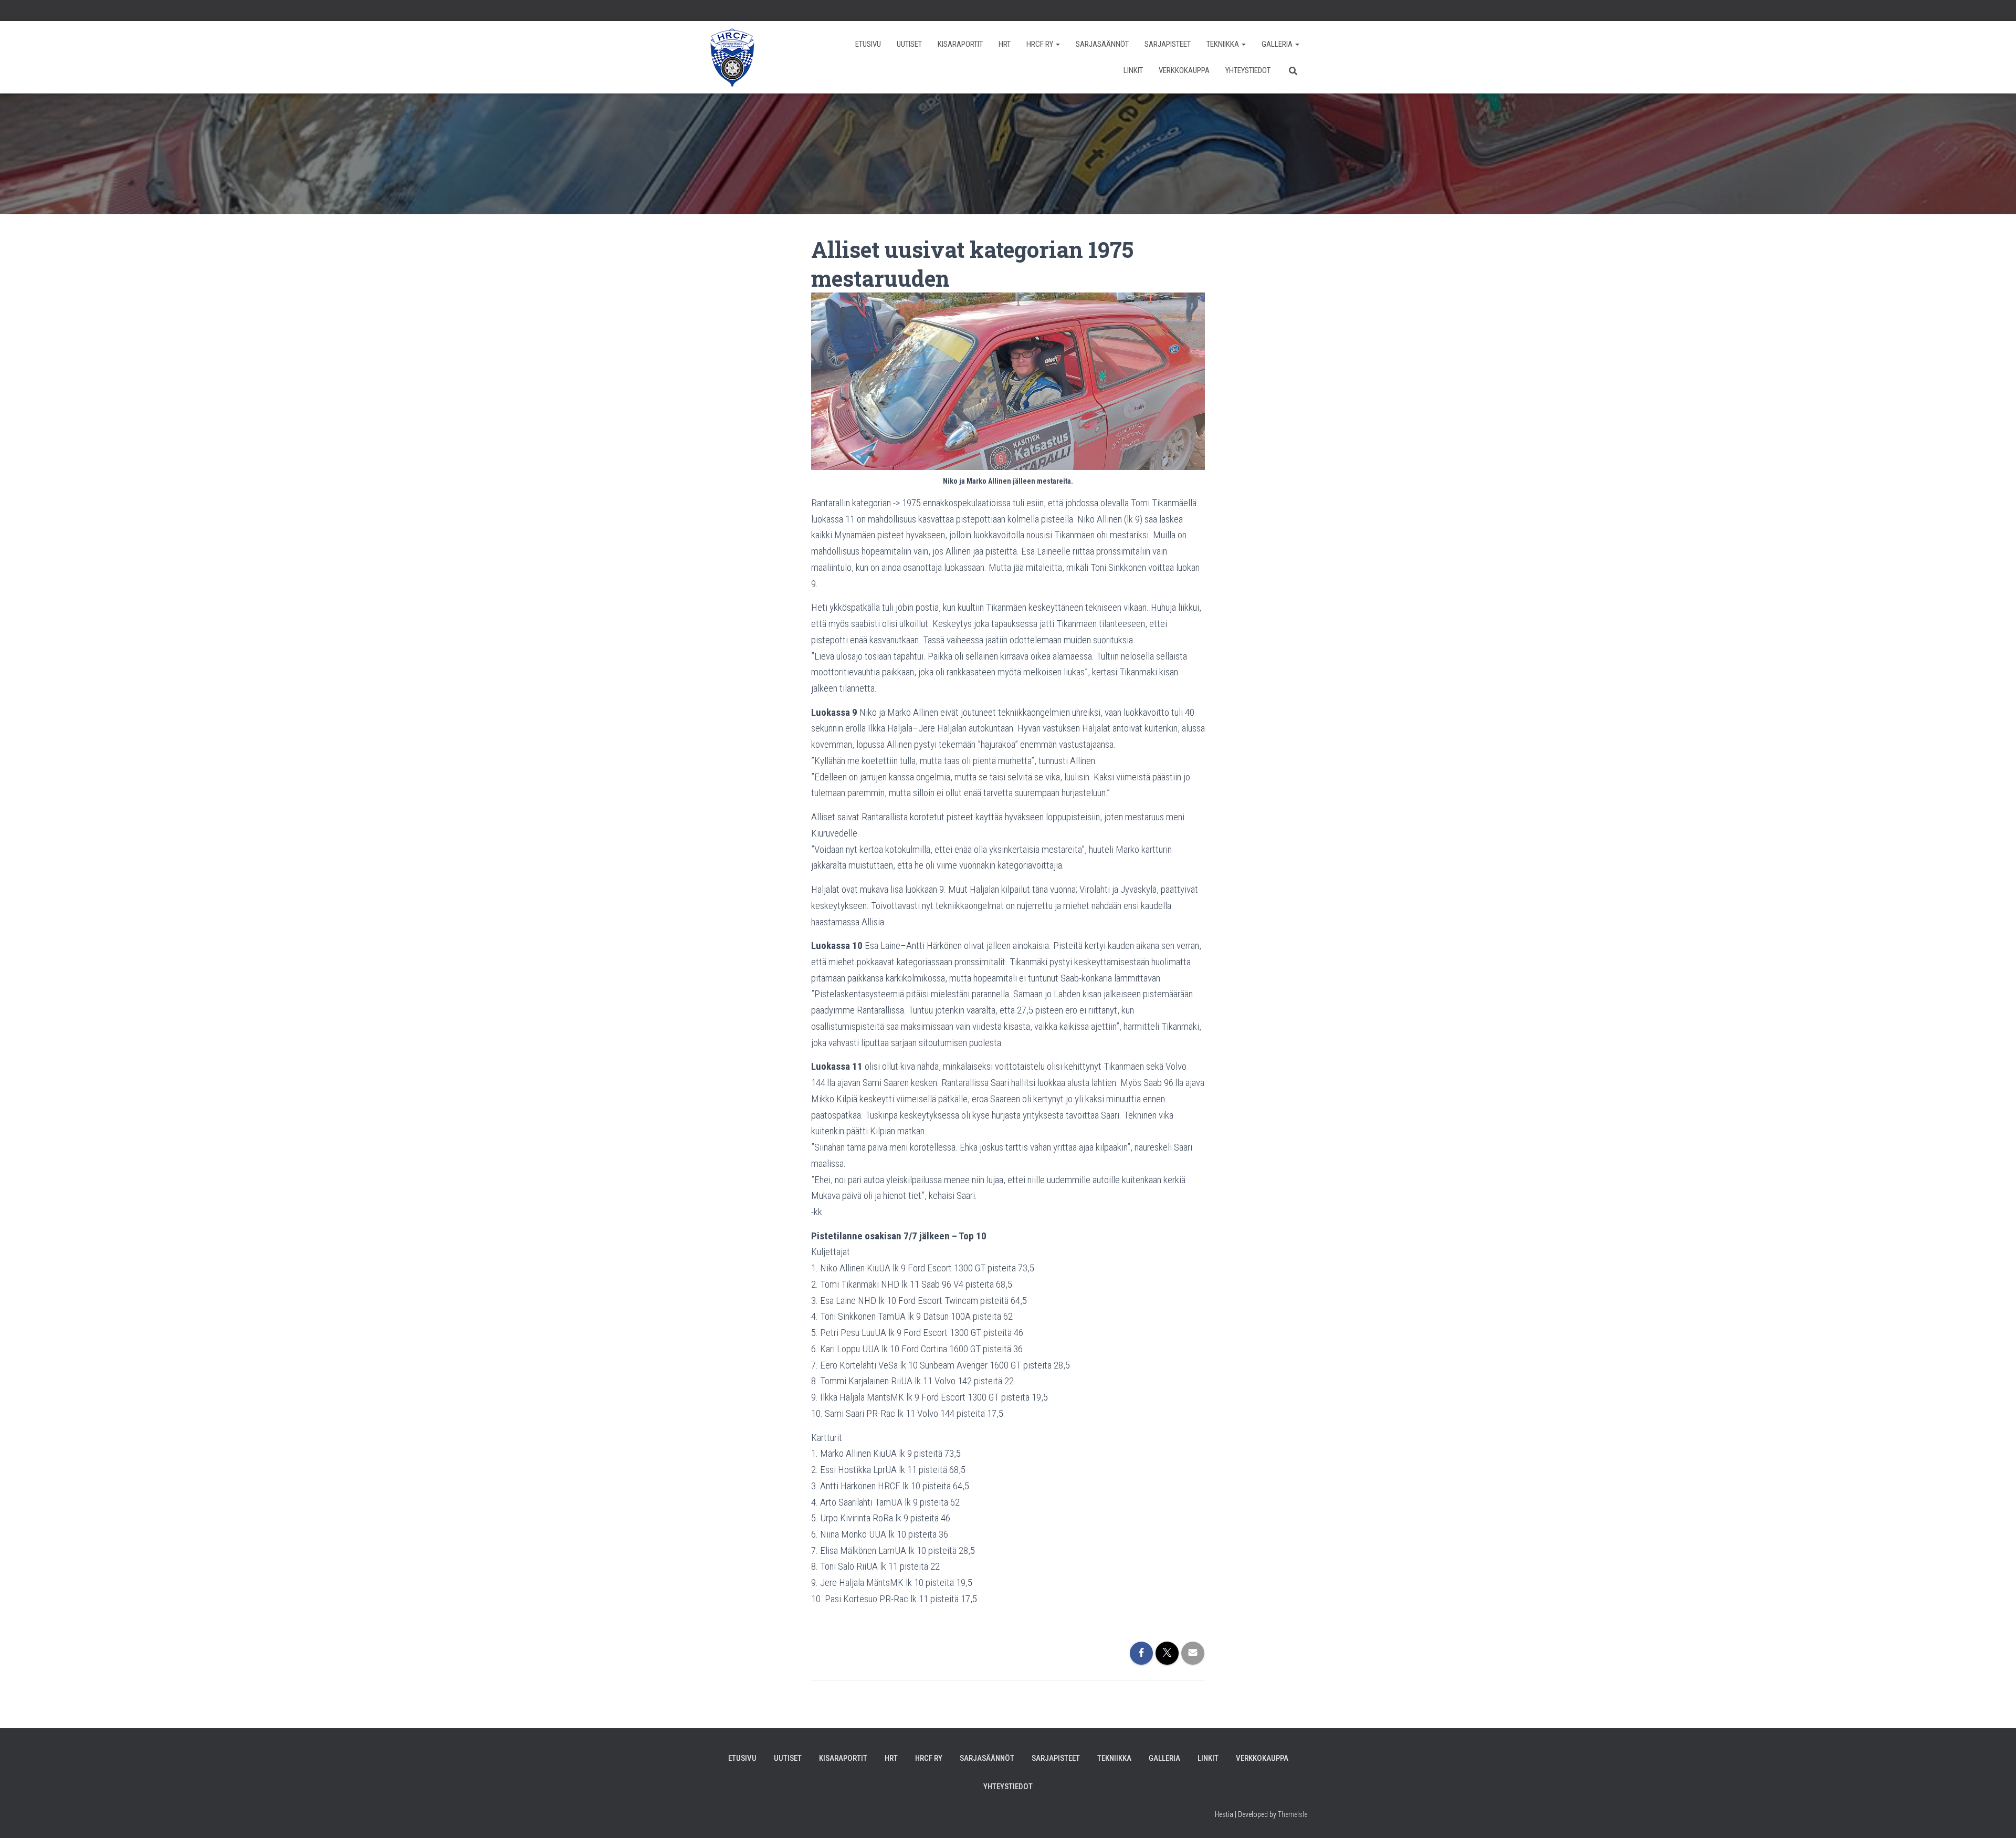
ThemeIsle (1293, 1814)
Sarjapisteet (1168, 44)
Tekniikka (1224, 44)
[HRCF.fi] (732, 57)
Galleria (1278, 44)
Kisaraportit (960, 44)
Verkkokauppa (1184, 70)
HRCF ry (1041, 44)
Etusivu (868, 44)
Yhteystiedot (1248, 70)
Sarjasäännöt (1102, 44)
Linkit (1133, 70)
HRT (1005, 44)
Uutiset (909, 44)
